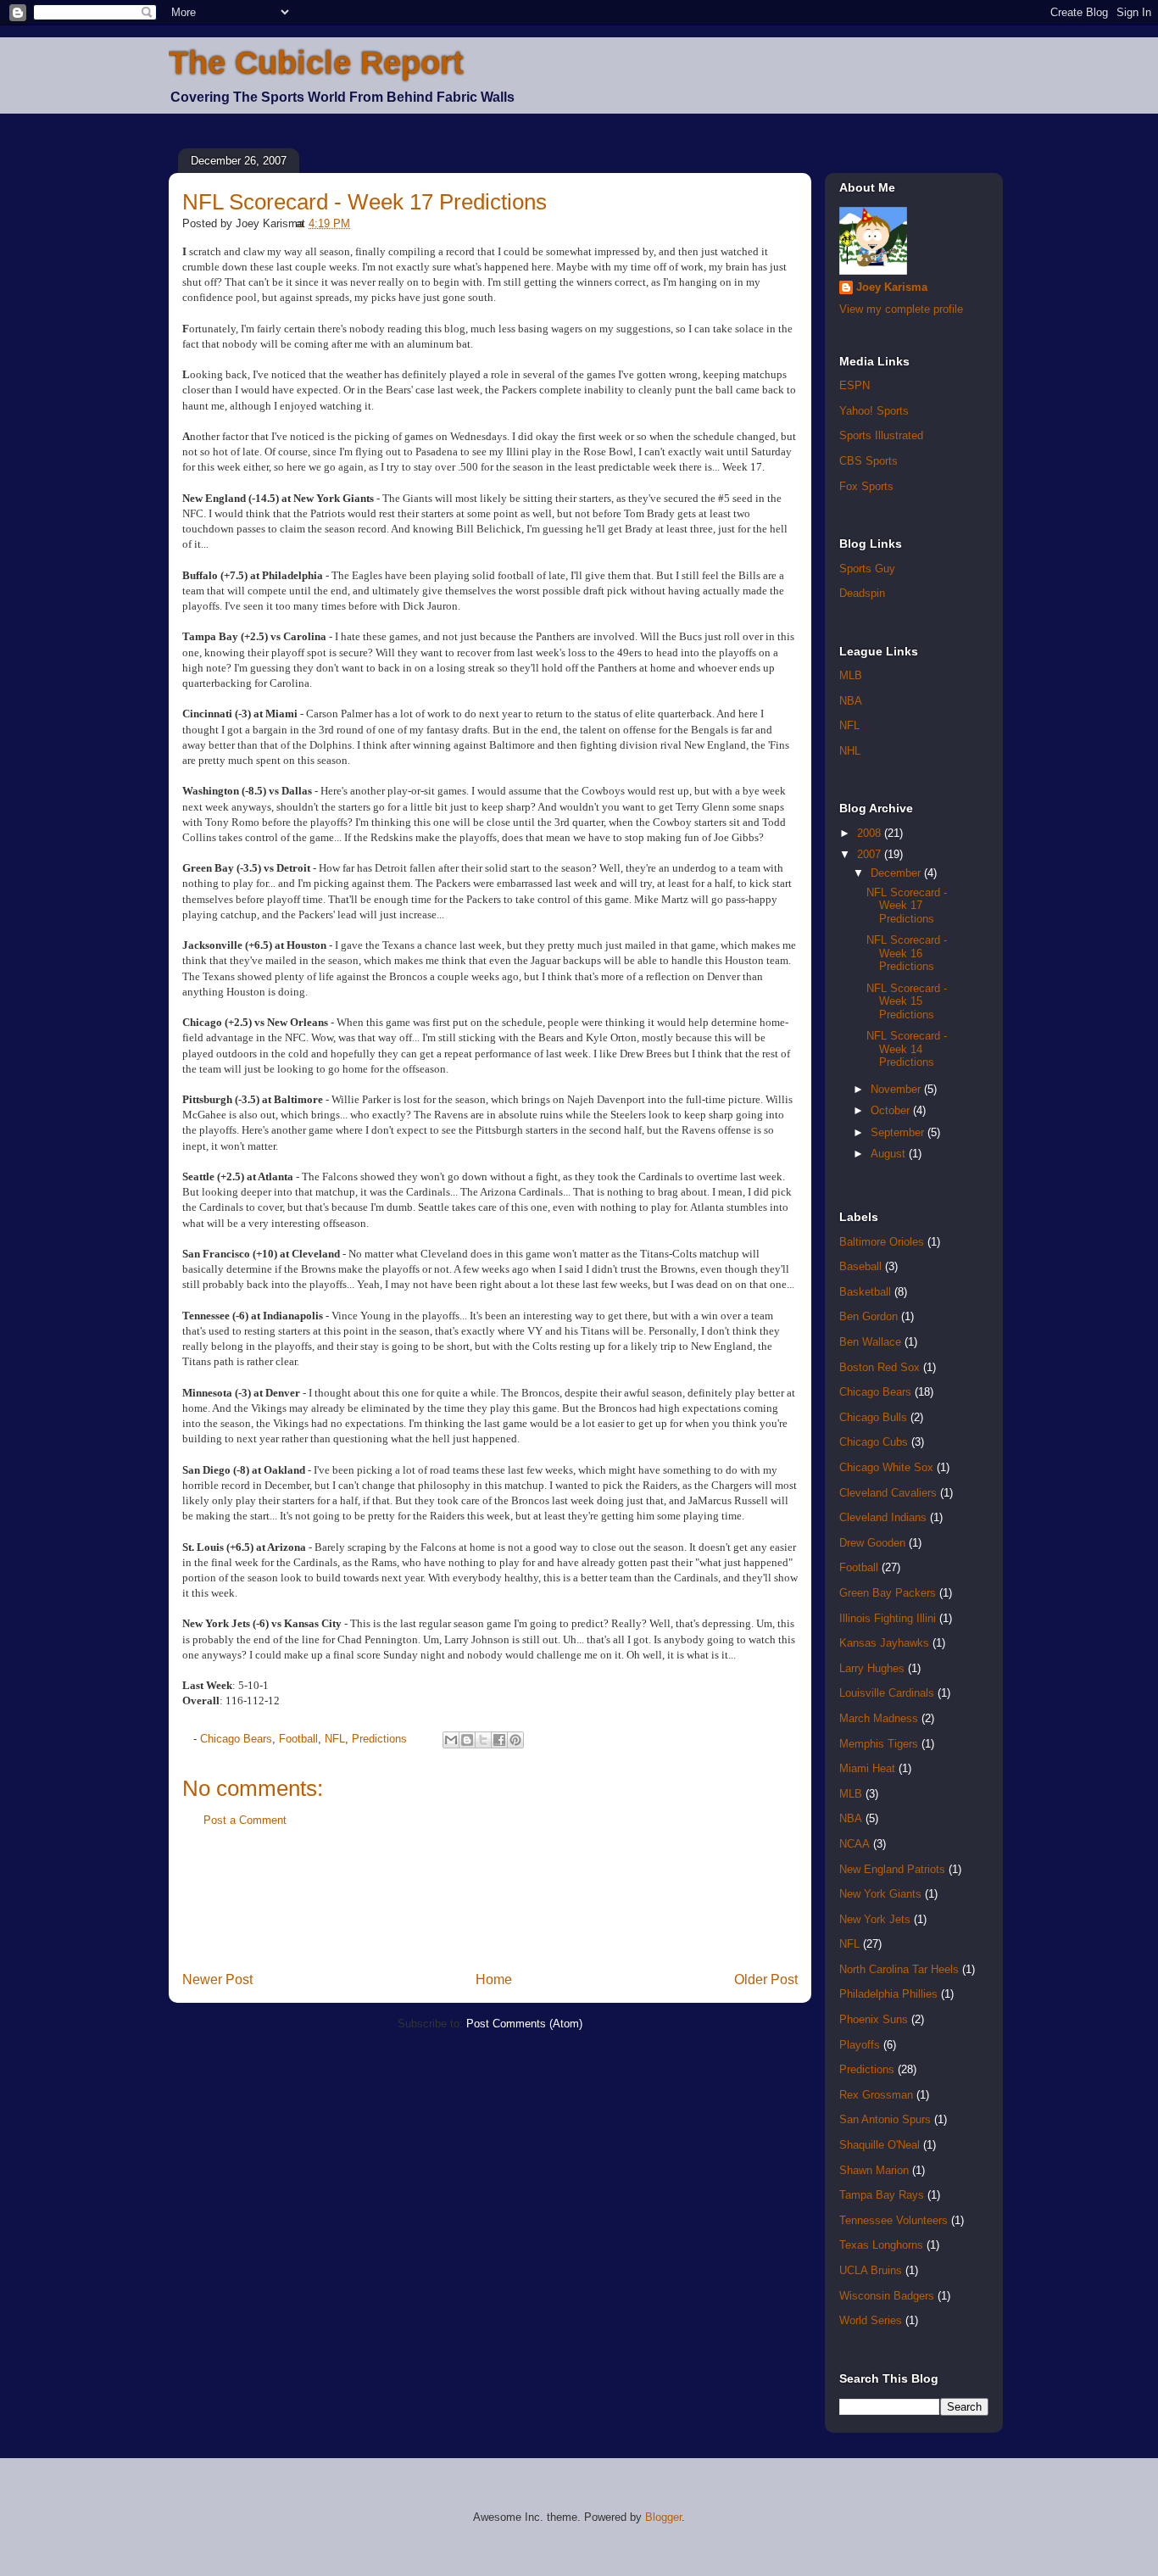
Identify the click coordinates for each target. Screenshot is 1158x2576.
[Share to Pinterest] (515, 1740)
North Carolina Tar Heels (899, 1969)
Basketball (865, 1292)
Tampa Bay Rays (882, 2195)
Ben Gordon (868, 1316)
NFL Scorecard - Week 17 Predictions (365, 202)
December (897, 873)
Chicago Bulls (873, 1417)
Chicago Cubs (874, 1442)
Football (298, 1739)
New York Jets (875, 1919)
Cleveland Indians (883, 1517)
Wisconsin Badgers (887, 2296)
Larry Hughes (872, 1668)
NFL (335, 1739)
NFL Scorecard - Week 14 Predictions (907, 1049)
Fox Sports (866, 486)
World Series (871, 2320)
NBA (851, 701)
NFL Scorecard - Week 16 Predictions (907, 953)
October (892, 1110)
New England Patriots (892, 1869)
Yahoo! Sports (874, 411)
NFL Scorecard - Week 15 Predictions (907, 1001)
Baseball (860, 1266)
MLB (851, 675)
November (897, 1089)
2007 (871, 854)
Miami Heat (867, 1768)
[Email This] (451, 1740)
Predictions (379, 1739)
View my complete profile (901, 309)
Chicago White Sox (886, 1467)
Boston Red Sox (880, 1367)
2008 (871, 833)
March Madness (879, 1718)
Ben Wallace (870, 1342)
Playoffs (860, 2045)
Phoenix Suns (874, 2019)
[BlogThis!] (467, 1740)
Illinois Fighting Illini (888, 1618)
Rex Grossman (876, 2095)
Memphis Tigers (879, 1744)
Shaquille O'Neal (880, 2145)
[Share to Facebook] (499, 1740)
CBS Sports (868, 461)
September (899, 1132)
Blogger (663, 2517)
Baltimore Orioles (882, 1242)
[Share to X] (483, 1740)
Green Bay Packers (888, 1593)
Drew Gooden (872, 1543)
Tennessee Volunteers (894, 2220)
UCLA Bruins (871, 2270)
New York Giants (880, 1894)
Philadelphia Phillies (888, 1994)
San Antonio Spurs (885, 2119)
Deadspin (862, 593)
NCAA (855, 1844)
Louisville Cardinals (887, 1693)
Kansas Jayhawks (884, 1643)
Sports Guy (867, 569)
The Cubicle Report (316, 63)
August (890, 1154)
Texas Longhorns (881, 2245)
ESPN (855, 385)
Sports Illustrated (881, 435)
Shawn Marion (874, 2170)
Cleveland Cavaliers (888, 1493)
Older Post (766, 1979)
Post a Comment (245, 1820)
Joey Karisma (892, 287)
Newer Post (217, 1979)
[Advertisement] (491, 1905)
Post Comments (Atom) (524, 2024)
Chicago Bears (236, 1739)
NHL (850, 751)
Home (494, 1979)
